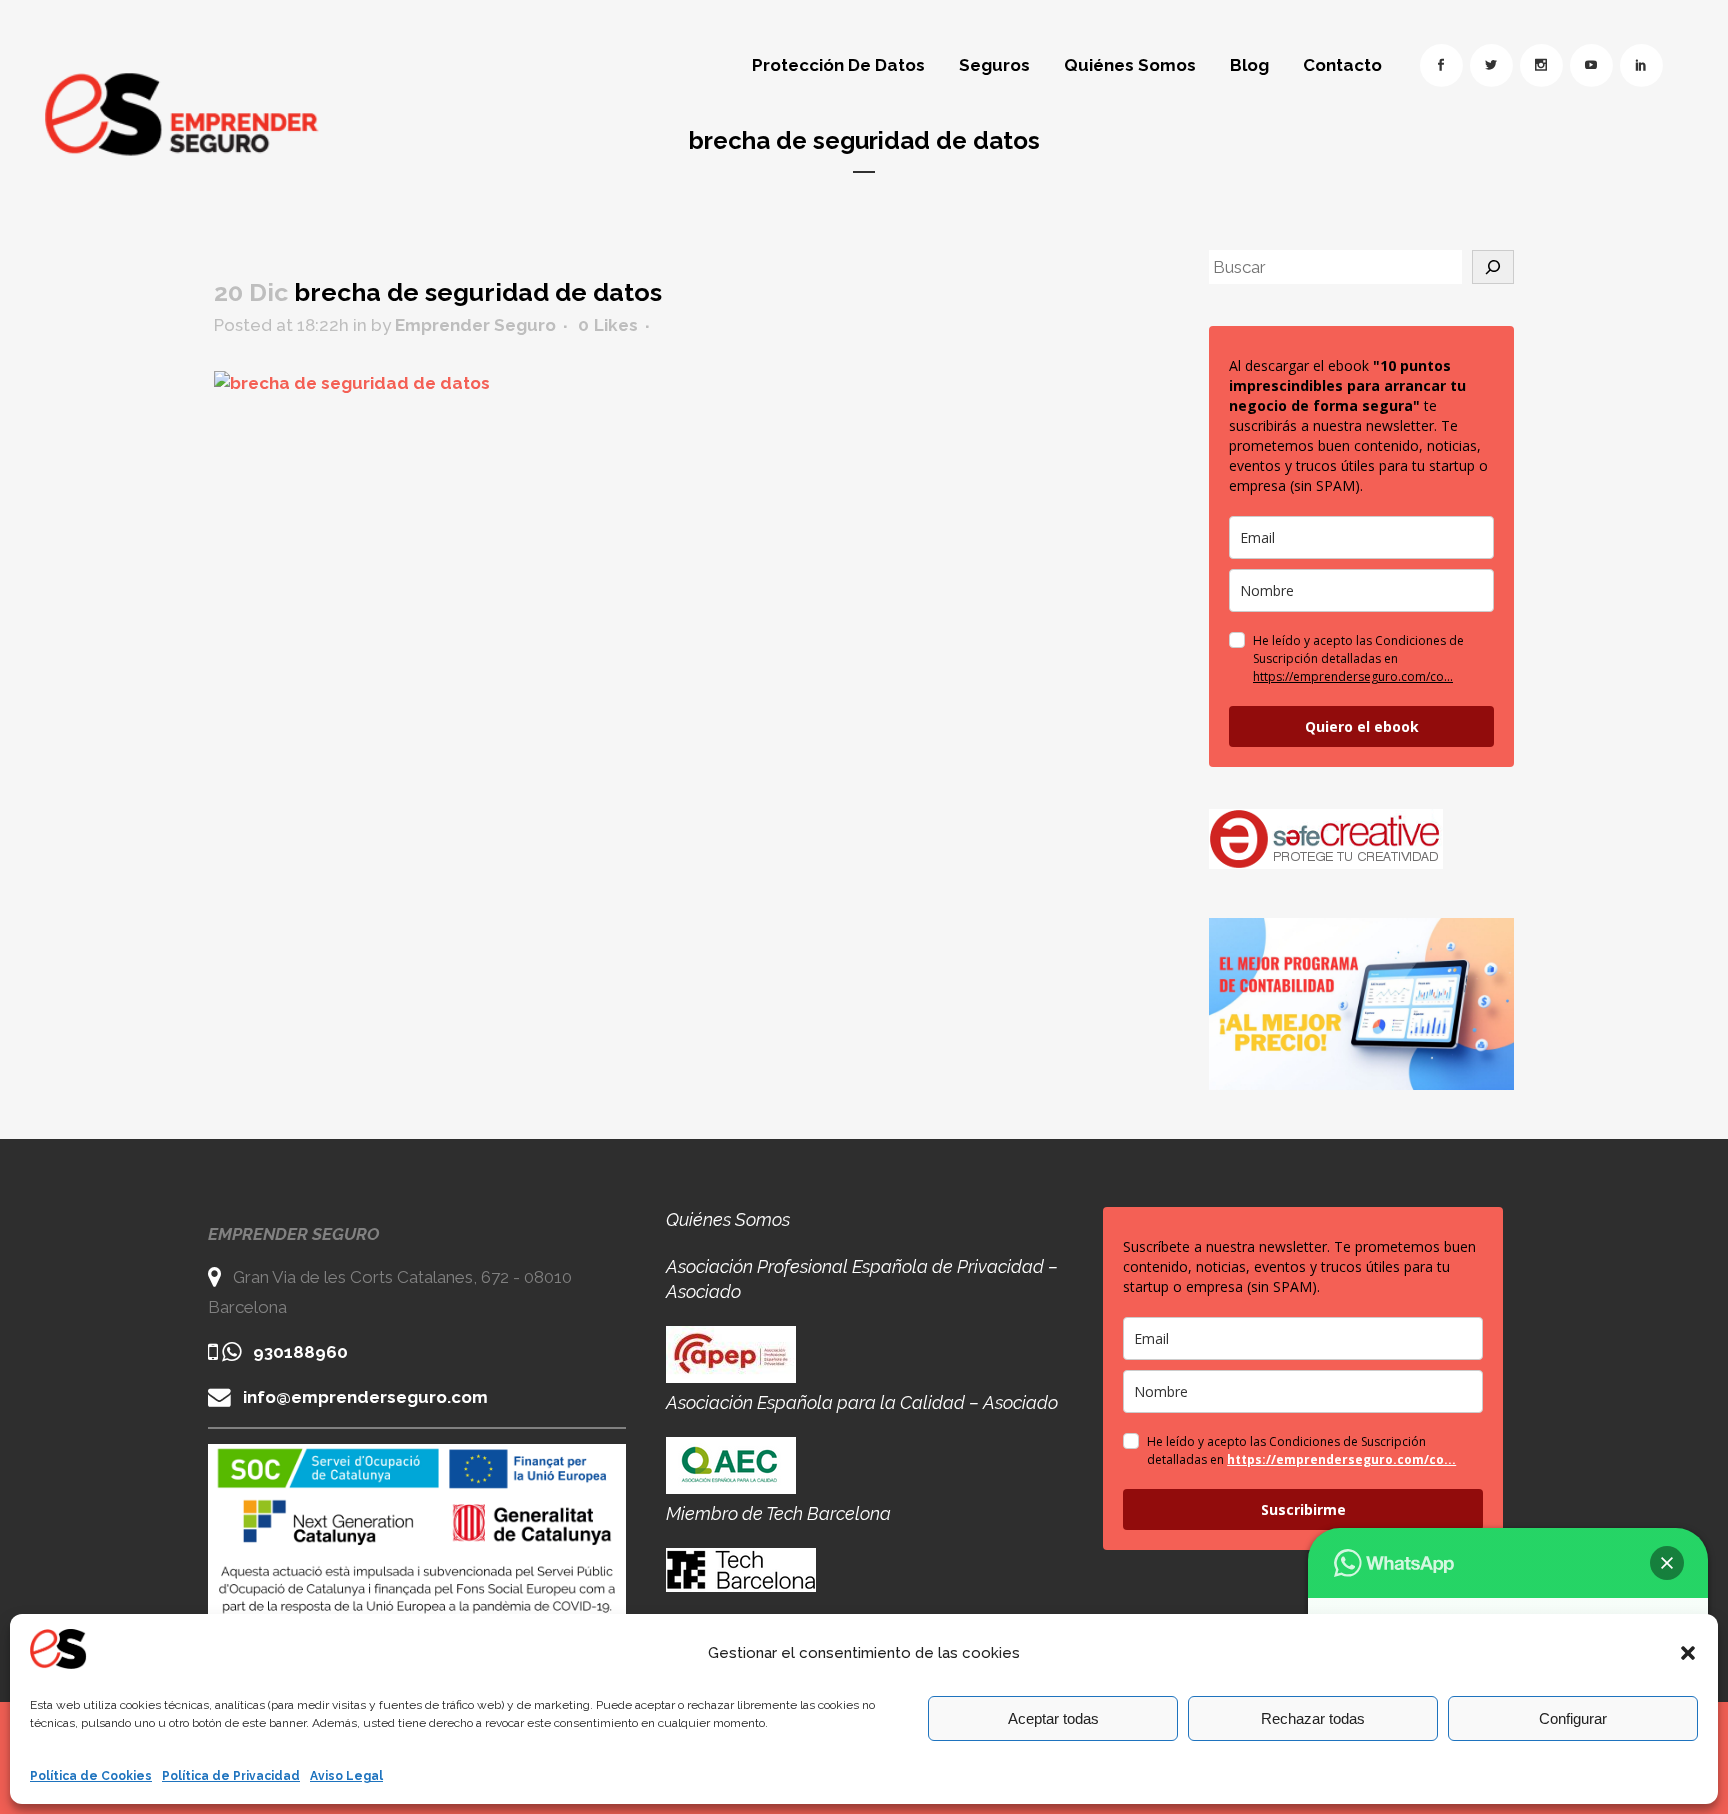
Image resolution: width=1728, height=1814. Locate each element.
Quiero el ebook (1362, 726)
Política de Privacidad (231, 1776)
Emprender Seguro (475, 325)
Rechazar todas (1313, 1718)
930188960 (300, 1352)
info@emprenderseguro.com (365, 1397)
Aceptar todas (1053, 1718)
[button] (1688, 1653)
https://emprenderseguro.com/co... (1353, 676)
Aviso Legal (346, 1776)
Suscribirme (1303, 1509)
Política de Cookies (91, 1776)
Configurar (1573, 1718)
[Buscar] (1493, 267)
